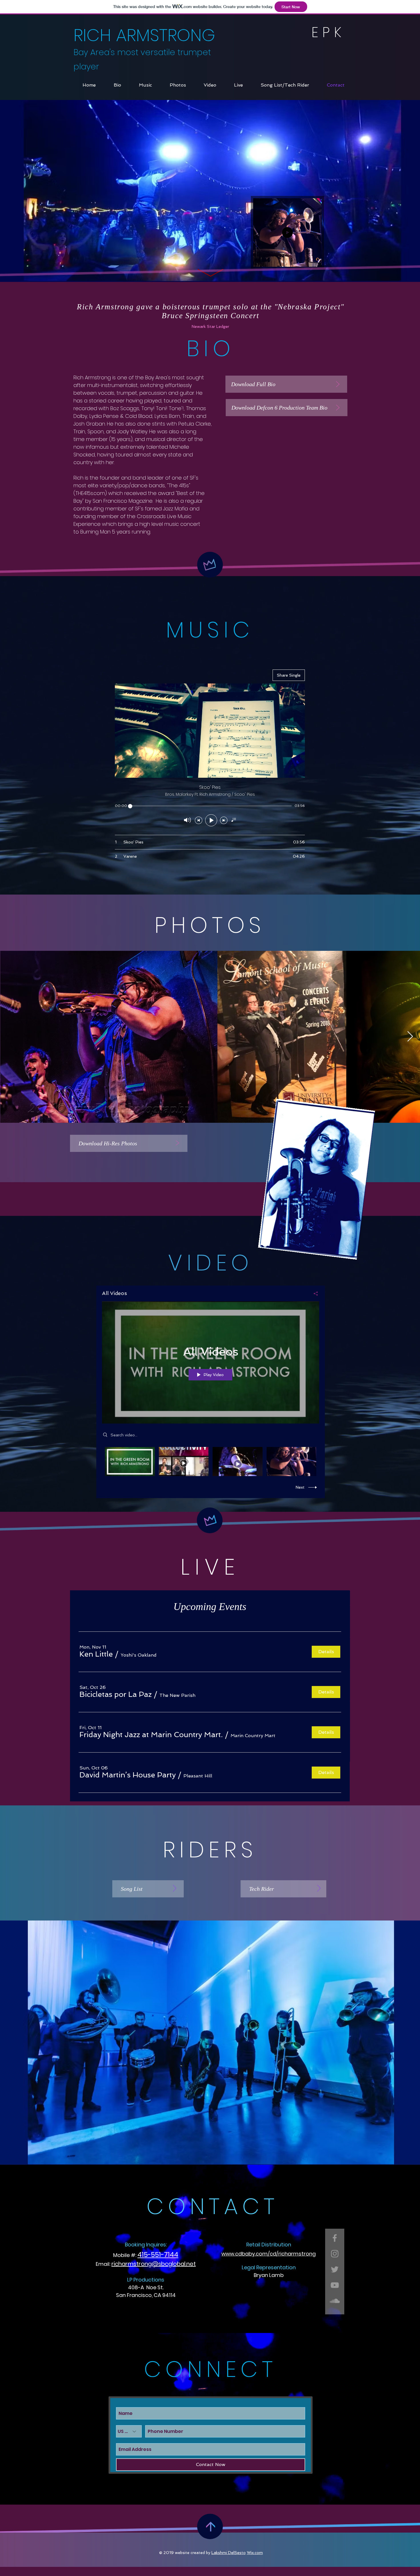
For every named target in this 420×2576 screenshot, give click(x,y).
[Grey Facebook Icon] (335, 2238)
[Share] (314, 1294)
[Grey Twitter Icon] (335, 2269)
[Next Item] (410, 1037)
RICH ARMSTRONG (144, 35)
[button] (314, 260)
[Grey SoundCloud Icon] (335, 2301)
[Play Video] (130, 1461)
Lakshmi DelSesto (229, 2553)
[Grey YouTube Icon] (335, 2285)
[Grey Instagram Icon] (335, 2254)
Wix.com (255, 2553)
